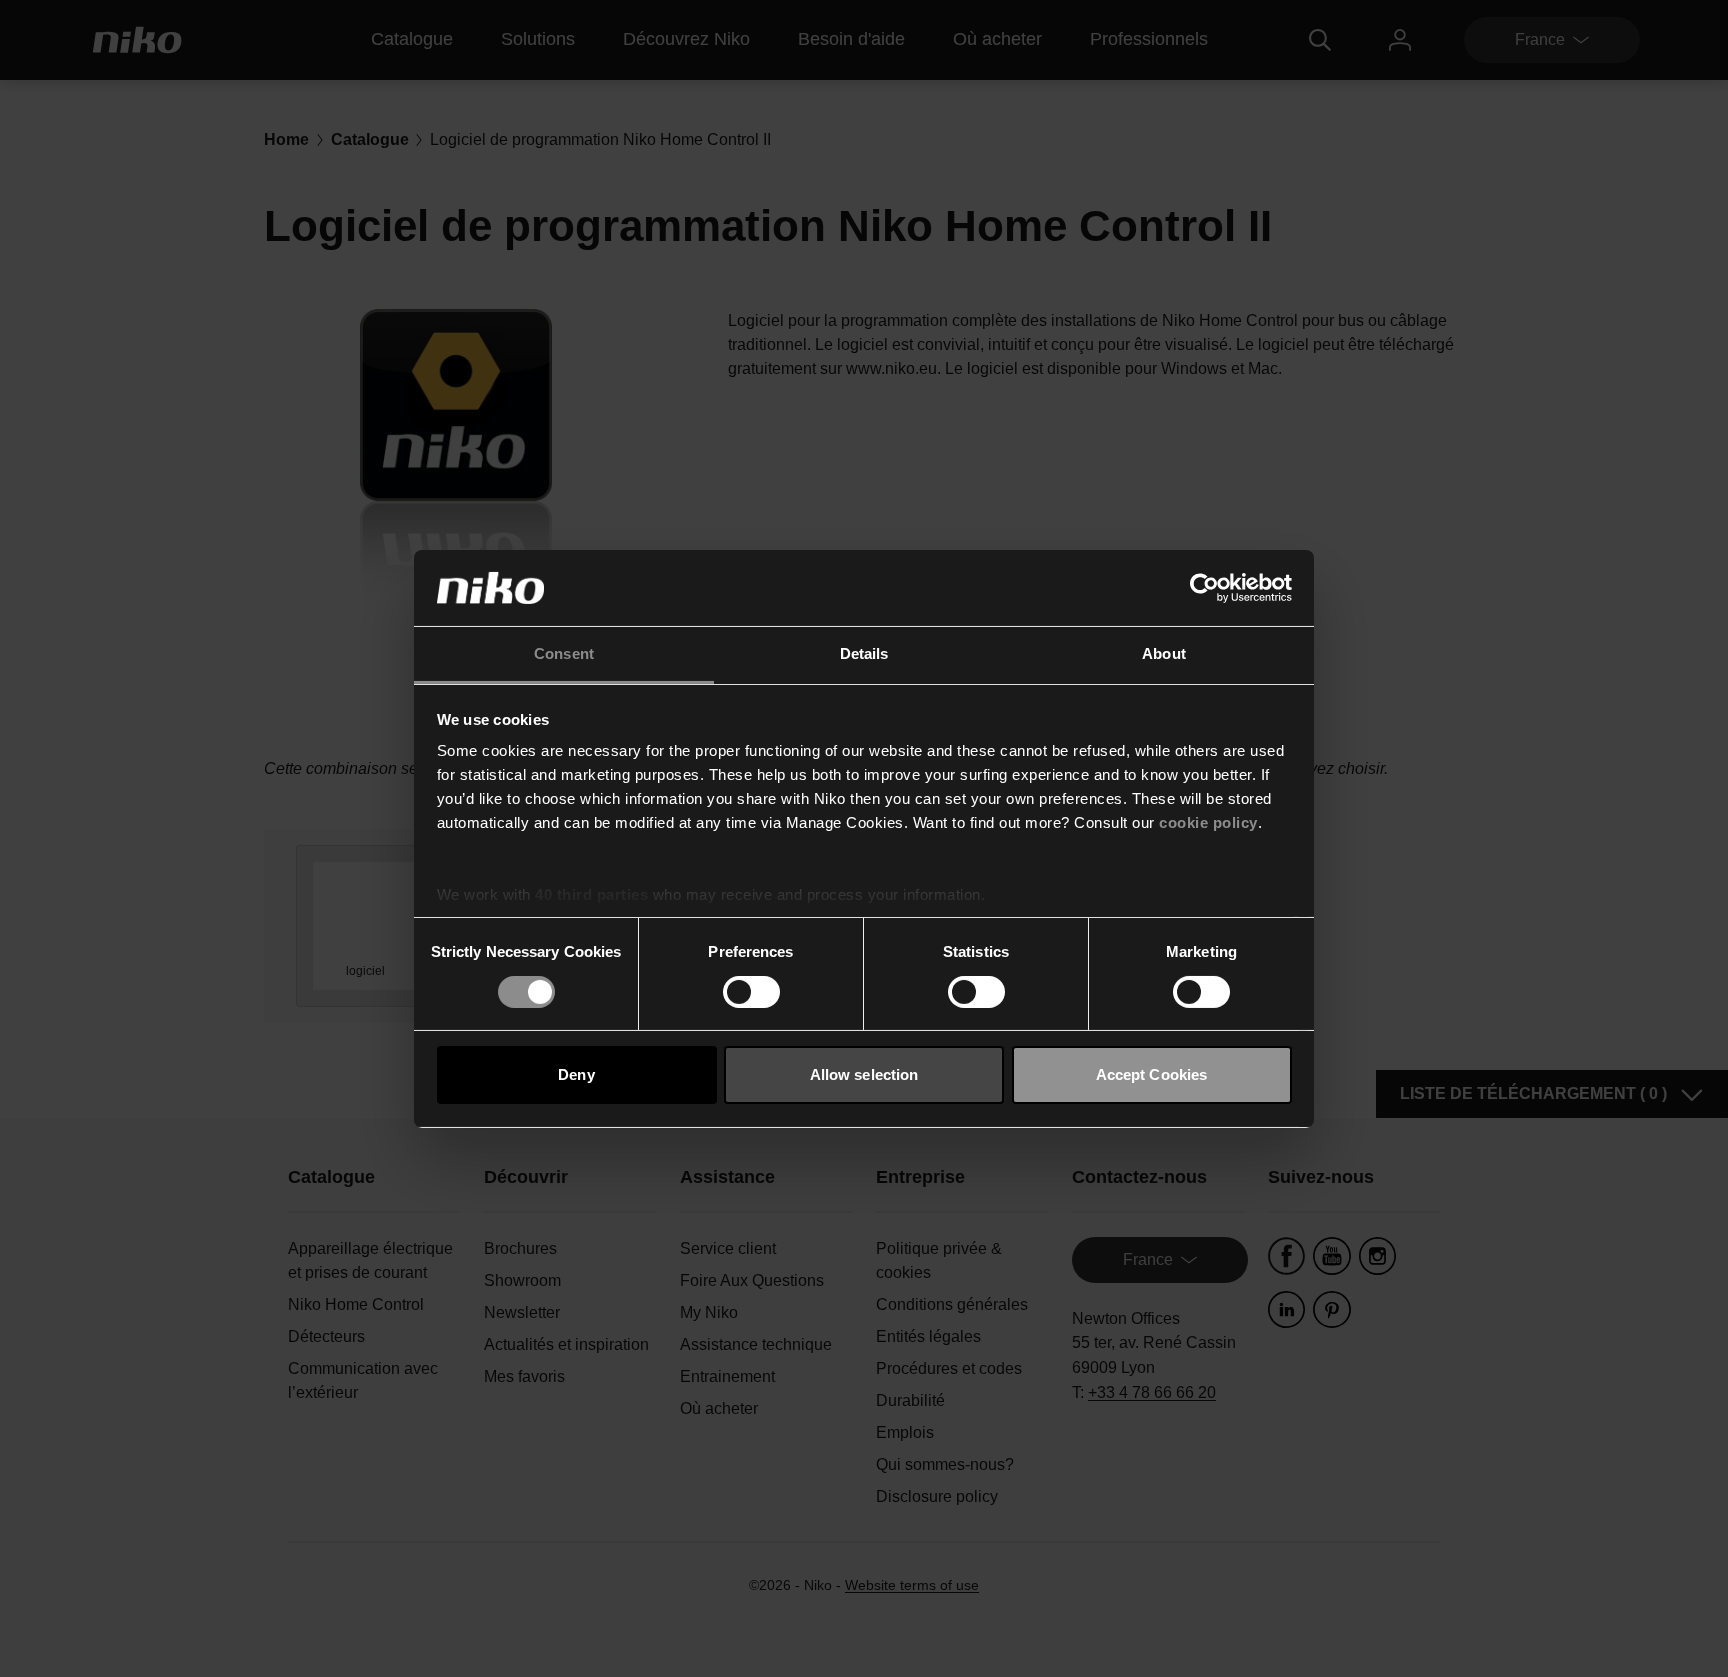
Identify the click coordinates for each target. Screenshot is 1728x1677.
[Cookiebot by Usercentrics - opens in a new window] (1204, 588)
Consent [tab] (564, 653)
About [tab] (1164, 653)
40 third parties (591, 894)
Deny (576, 1074)
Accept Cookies (1151, 1074)
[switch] (751, 992)
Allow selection (864, 1074)
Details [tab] (864, 653)
